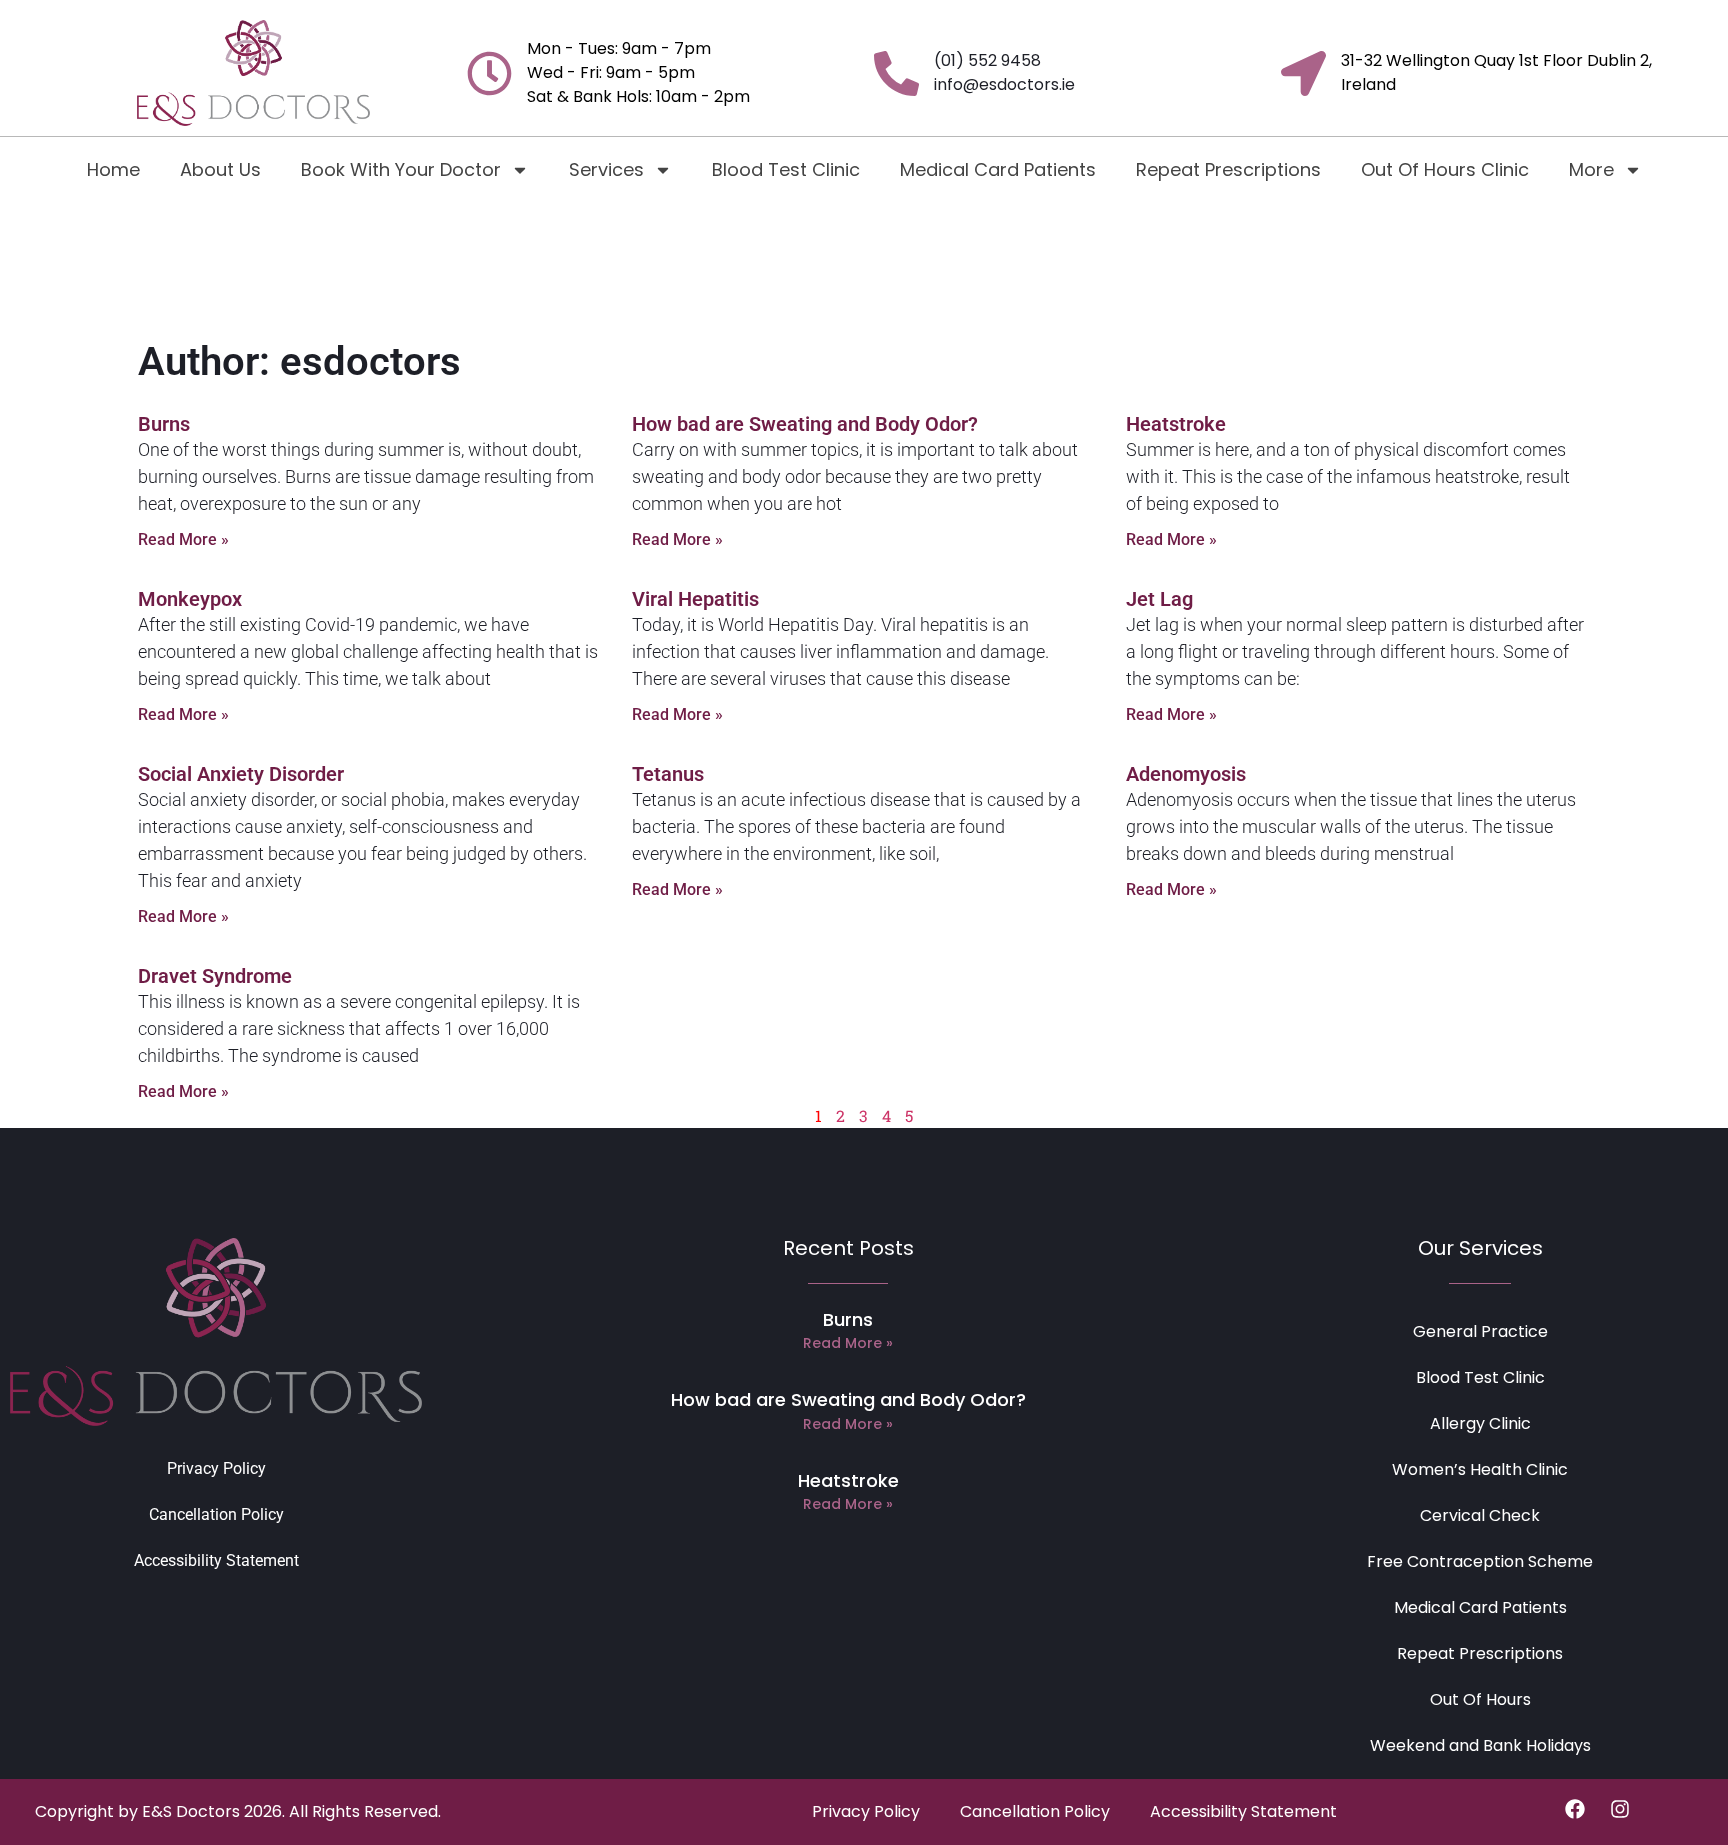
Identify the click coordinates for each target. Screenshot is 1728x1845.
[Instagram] (1620, 1809)
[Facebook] (1575, 1809)
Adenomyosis (1186, 774)
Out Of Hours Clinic (1445, 169)
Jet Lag (1159, 599)
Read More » (183, 539)
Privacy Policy (216, 1468)
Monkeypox (190, 599)
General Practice (1480, 1331)
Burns (164, 424)
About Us (220, 169)
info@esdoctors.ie (1004, 84)
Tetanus (668, 774)
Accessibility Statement (216, 1560)
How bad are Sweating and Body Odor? (805, 424)
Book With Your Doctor (401, 169)
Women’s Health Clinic (1480, 1469)
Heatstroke (1176, 424)
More (1591, 169)
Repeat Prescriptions (1228, 169)
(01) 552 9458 (987, 60)
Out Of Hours (1480, 1699)
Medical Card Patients (998, 169)
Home (113, 169)
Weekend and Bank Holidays (1480, 1745)
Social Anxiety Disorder (241, 774)
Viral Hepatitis (695, 599)
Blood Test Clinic (786, 169)
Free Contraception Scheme (1480, 1561)
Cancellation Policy (216, 1514)
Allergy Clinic (1480, 1423)
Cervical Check (1480, 1515)
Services (606, 169)
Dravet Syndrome (215, 976)
